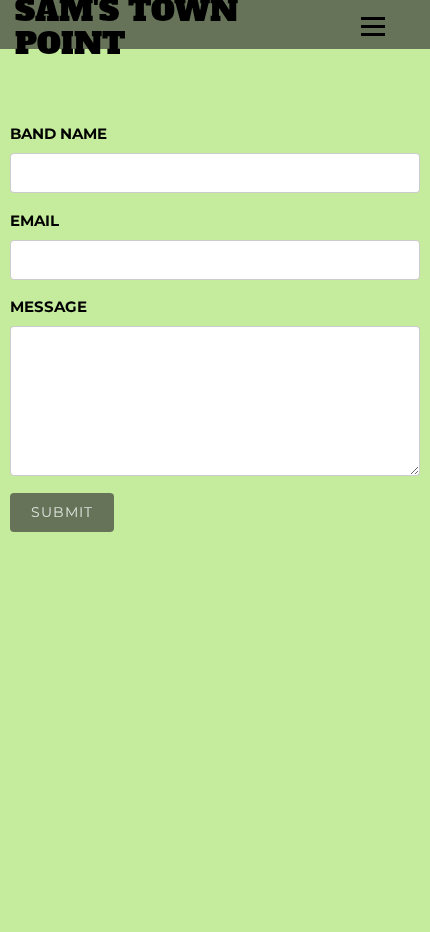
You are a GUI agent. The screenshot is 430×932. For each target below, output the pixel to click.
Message (48, 306)
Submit (62, 512)
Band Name (58, 133)
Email (34, 220)
